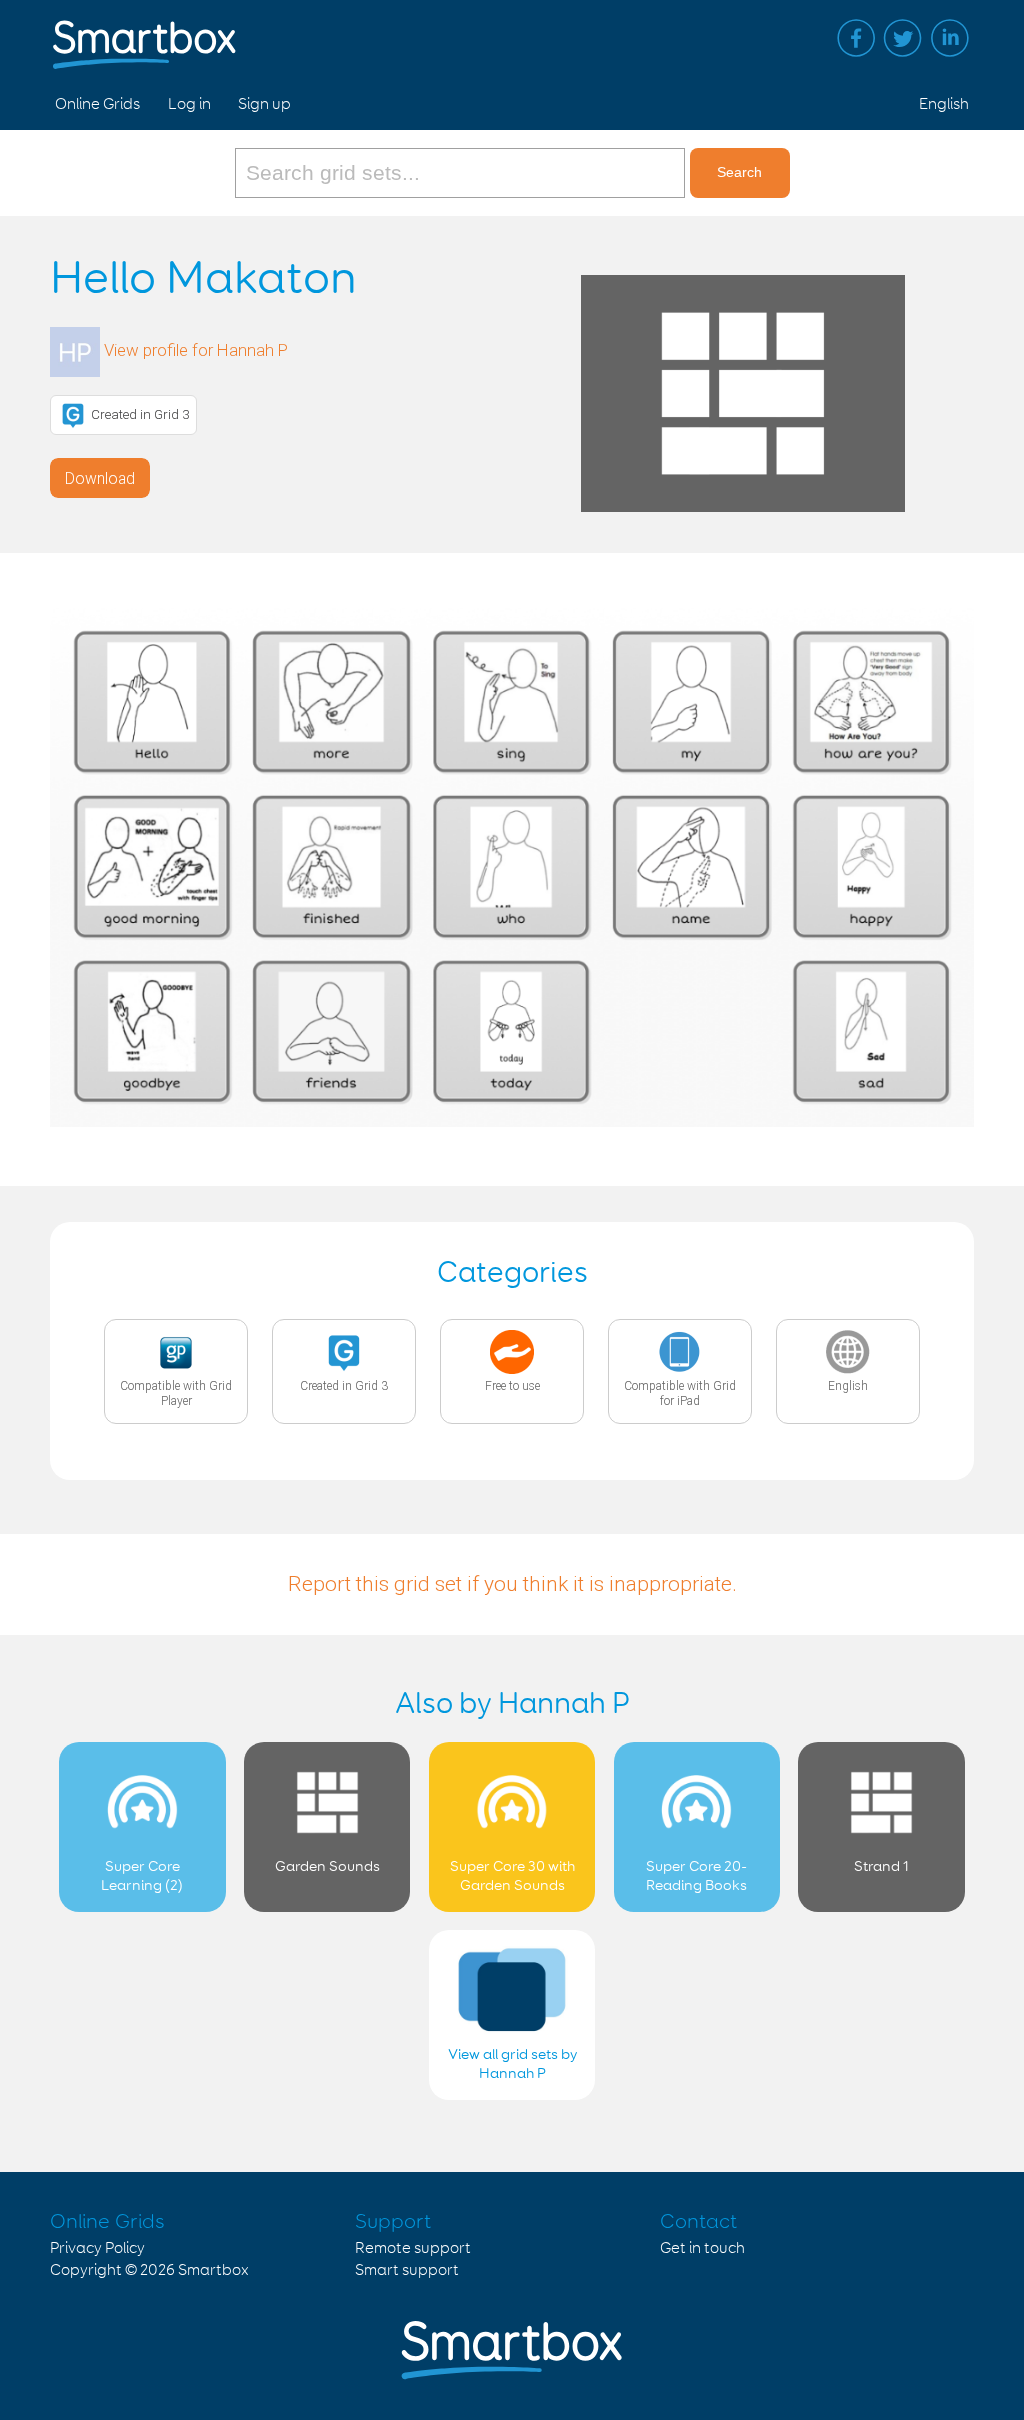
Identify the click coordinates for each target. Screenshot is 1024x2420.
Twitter (903, 38)
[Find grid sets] (462, 173)
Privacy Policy (97, 2248)
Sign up (264, 104)
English (944, 104)
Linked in (950, 38)
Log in (189, 104)
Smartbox (213, 2270)
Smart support (407, 2270)
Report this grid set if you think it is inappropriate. (512, 1584)
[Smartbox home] (144, 35)
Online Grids (97, 104)
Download (100, 478)
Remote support (413, 2248)
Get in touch (702, 2248)
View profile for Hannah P (196, 350)
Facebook (856, 38)
